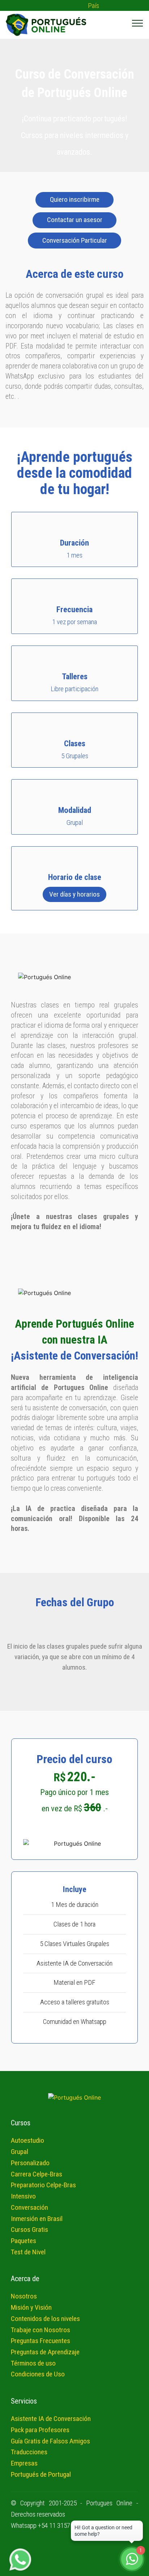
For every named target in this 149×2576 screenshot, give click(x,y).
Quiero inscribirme (75, 199)
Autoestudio (27, 2140)
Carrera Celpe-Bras (37, 2174)
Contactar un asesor (75, 220)
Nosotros (24, 2296)
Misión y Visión (31, 2307)
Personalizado (30, 2163)
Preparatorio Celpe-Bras (43, 2185)
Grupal (20, 2152)
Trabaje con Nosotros (41, 2330)
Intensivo (23, 2196)
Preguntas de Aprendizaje (45, 2352)
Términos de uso (33, 2363)
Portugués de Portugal (41, 2474)
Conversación (29, 2207)
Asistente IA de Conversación (51, 2419)
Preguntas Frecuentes (41, 2341)
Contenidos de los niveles (45, 2319)
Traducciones (29, 2452)
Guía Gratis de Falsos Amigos (50, 2441)
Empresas (24, 2463)
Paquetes (24, 2241)
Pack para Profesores (40, 2430)
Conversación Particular (75, 240)
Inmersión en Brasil (37, 2219)
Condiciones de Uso (38, 2374)
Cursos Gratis (29, 2230)
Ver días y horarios (74, 894)
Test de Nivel (28, 2252)
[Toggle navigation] (138, 23)
